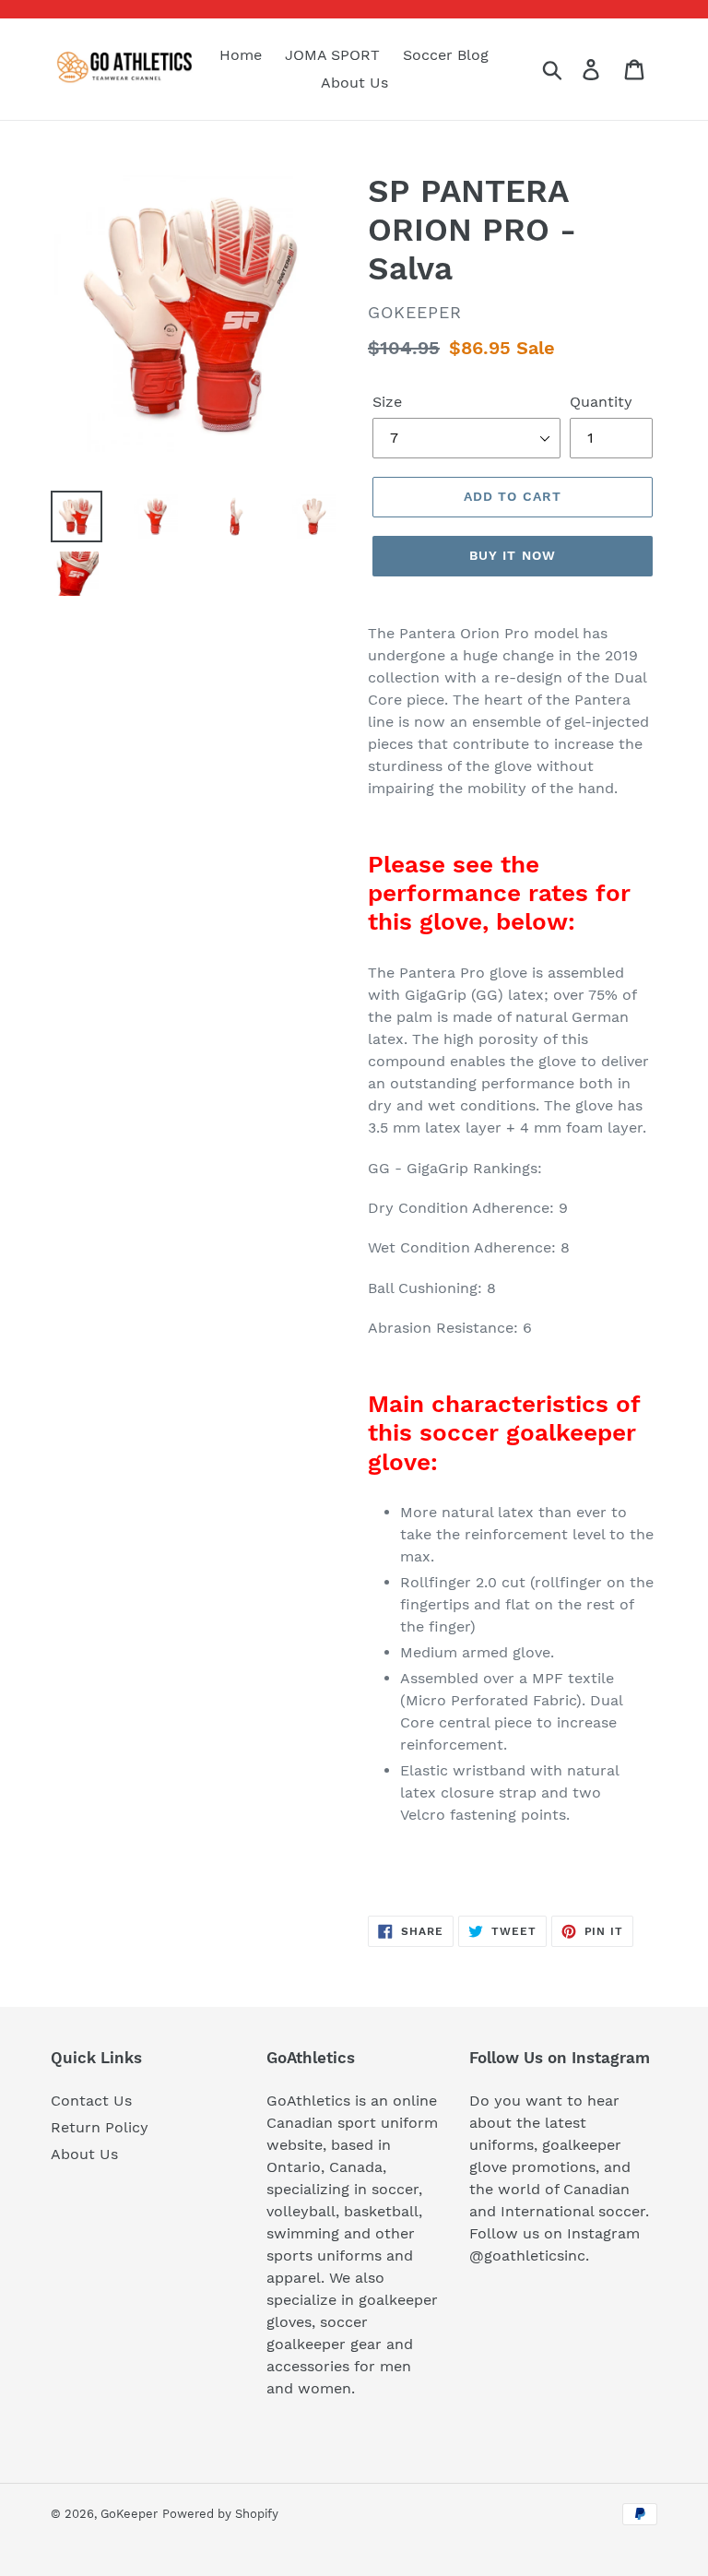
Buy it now (513, 555)
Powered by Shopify (220, 2514)
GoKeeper (129, 2514)
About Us (84, 2154)
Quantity (601, 402)
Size (387, 402)
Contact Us (91, 2101)
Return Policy (100, 2127)
